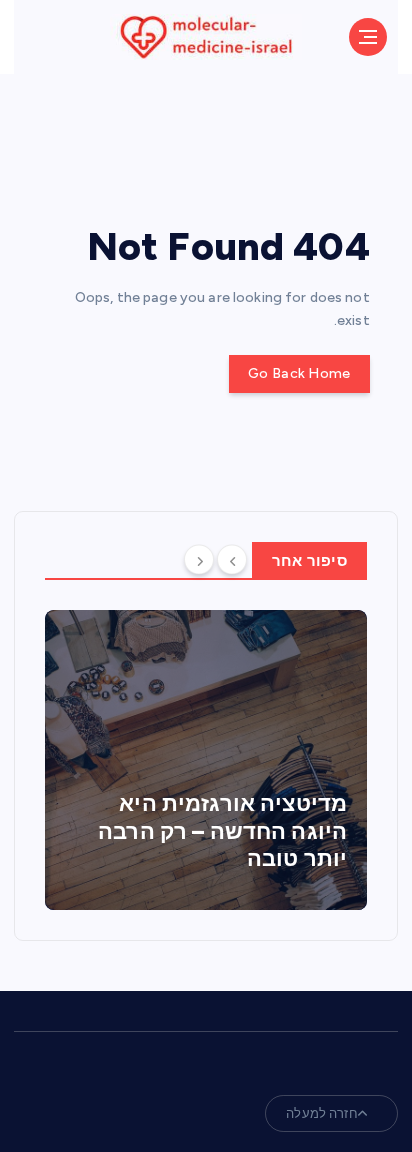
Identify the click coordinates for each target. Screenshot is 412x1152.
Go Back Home (299, 373)
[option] (206, 760)
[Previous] (232, 559)
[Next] (199, 559)
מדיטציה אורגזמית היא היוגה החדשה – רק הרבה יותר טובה (222, 831)
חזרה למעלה (321, 1113)
